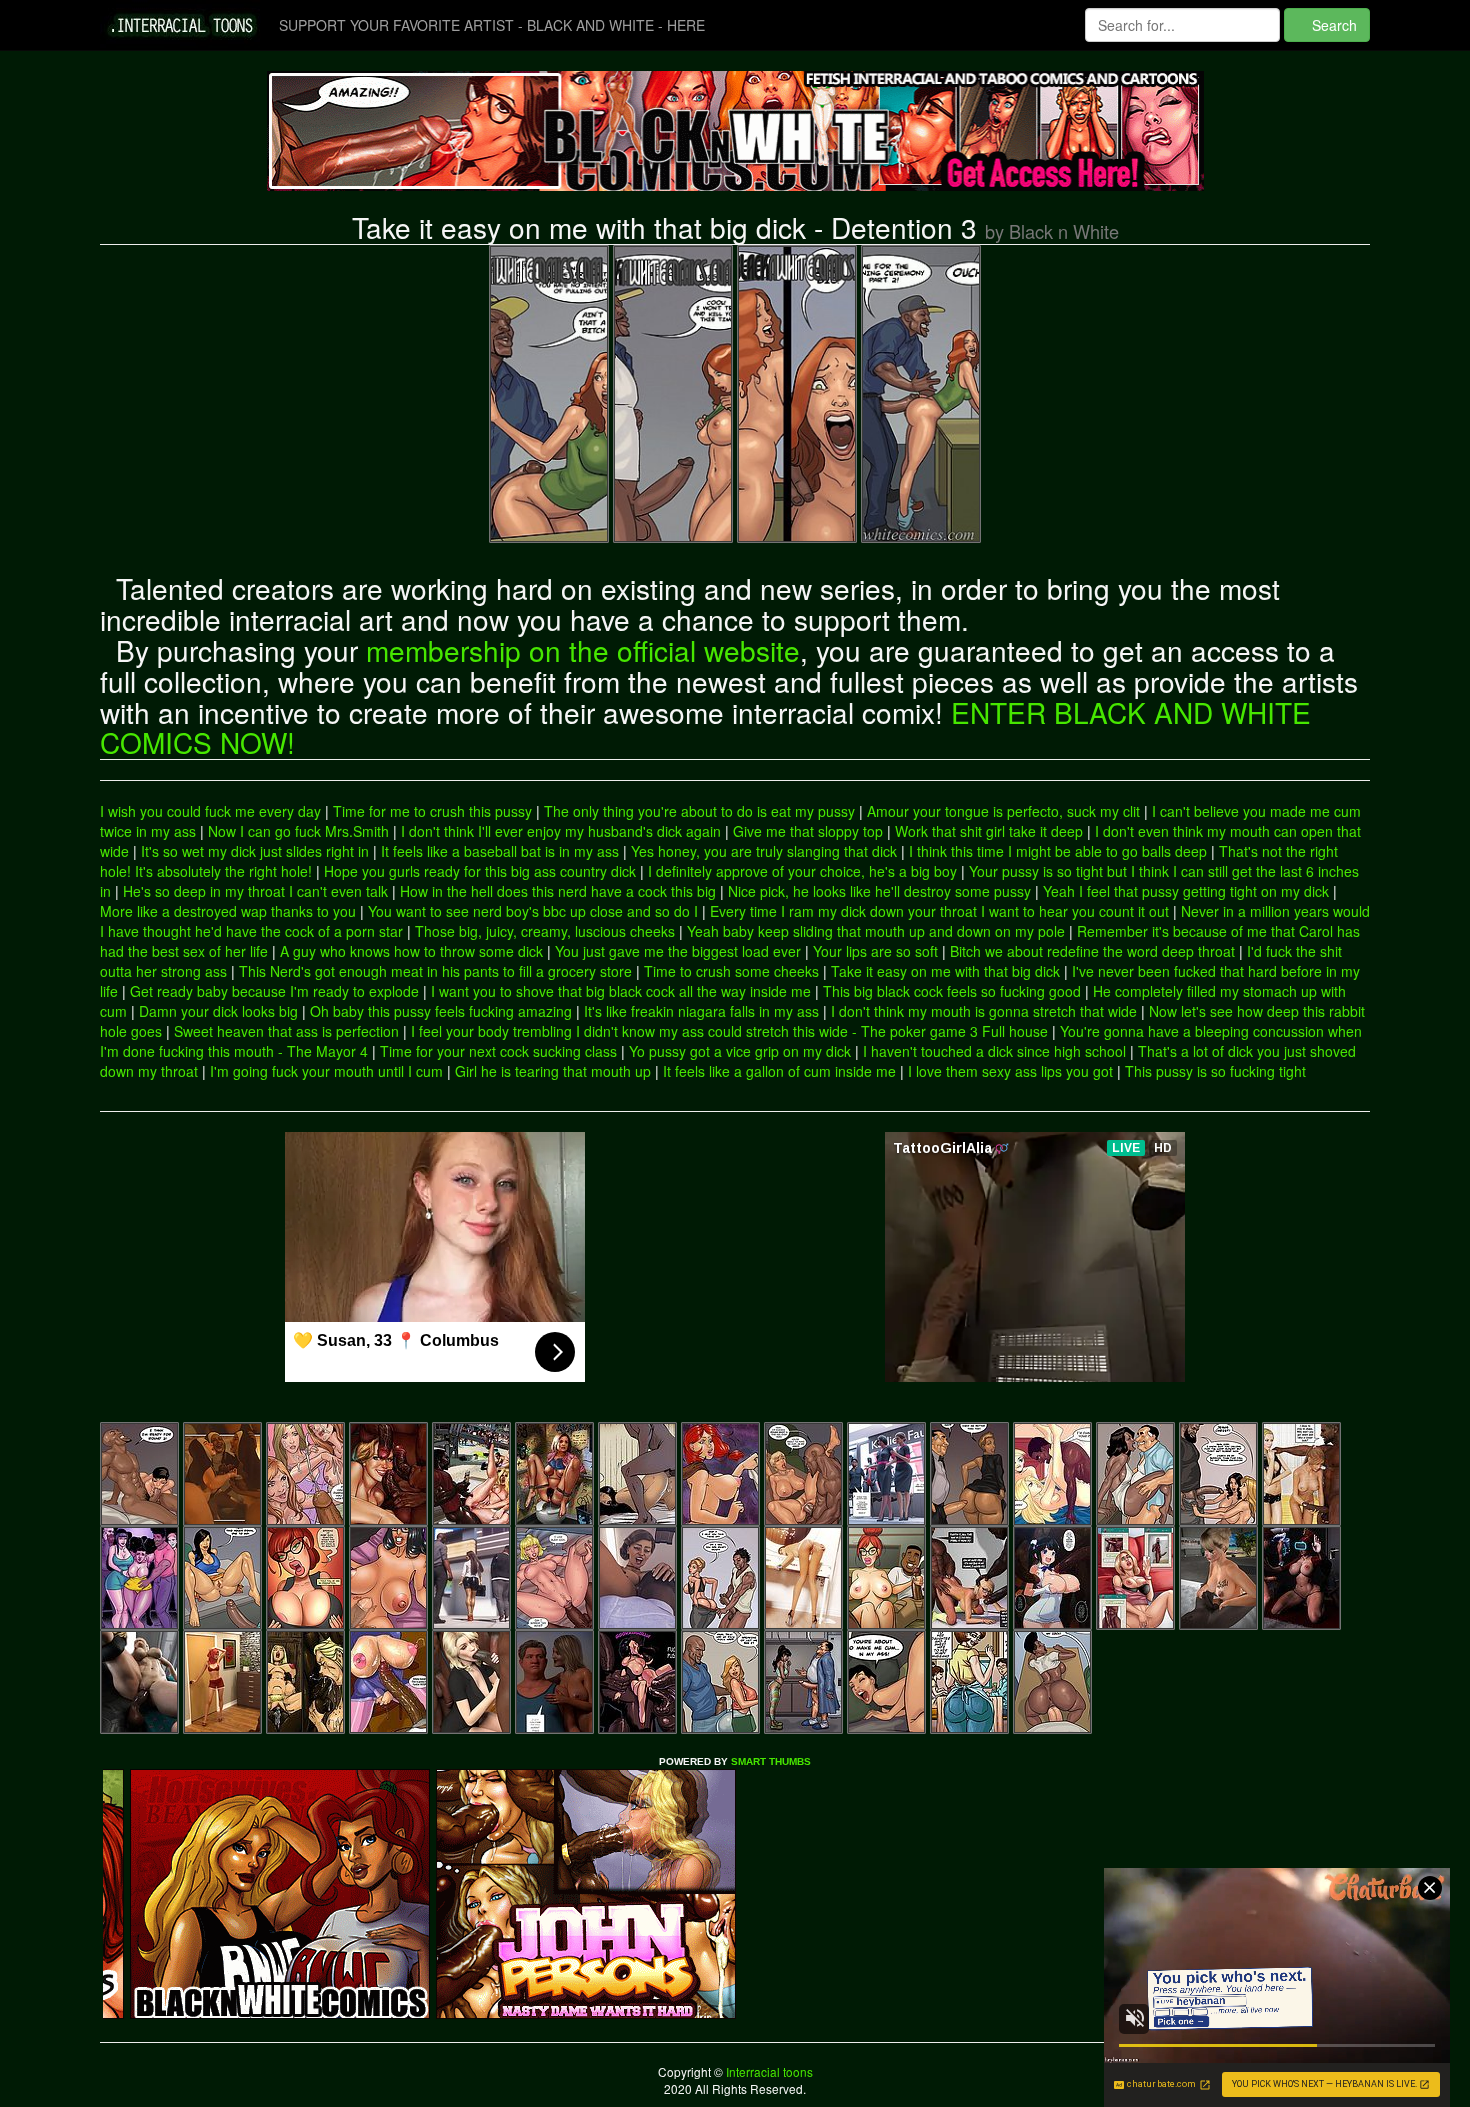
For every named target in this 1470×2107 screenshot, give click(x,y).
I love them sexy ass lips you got (1010, 1071)
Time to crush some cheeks (731, 971)
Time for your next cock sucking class (498, 1051)
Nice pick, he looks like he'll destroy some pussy (879, 891)
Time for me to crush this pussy (432, 811)
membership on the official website (583, 650)
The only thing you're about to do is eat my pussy (699, 811)
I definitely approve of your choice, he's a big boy (802, 871)
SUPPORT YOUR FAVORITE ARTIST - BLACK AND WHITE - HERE (492, 25)
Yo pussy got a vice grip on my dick (740, 1051)
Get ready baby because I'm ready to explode (274, 991)
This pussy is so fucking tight (1215, 1071)
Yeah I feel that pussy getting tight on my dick (1186, 891)
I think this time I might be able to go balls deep (1058, 851)
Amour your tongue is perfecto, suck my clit (1003, 811)
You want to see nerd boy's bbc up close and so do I (533, 911)
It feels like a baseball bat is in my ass (500, 851)
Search (1332, 25)
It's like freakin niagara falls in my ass (701, 1011)
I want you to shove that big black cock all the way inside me (621, 991)
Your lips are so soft (875, 951)
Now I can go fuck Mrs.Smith (298, 831)
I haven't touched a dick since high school (994, 1051)
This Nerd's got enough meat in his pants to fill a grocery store (435, 971)
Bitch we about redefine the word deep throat (1092, 951)
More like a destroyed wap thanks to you (228, 911)
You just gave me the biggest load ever (678, 951)
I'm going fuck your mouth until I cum (326, 1071)
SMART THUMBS (771, 1761)
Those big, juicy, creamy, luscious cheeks (545, 931)
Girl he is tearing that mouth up (553, 1071)
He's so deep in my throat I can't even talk (255, 891)
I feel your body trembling (491, 1031)
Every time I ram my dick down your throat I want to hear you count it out (939, 911)
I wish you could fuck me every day (210, 811)
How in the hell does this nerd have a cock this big (558, 891)
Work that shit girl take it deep (989, 831)
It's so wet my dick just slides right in (255, 851)
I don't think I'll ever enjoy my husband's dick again (561, 831)
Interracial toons (768, 2071)
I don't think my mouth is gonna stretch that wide (984, 1011)
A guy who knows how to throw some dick (411, 951)
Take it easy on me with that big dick (945, 971)
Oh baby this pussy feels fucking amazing (441, 1011)
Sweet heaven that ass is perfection (286, 1031)
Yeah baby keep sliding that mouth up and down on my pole (876, 931)
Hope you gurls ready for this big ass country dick (480, 871)
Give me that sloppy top (808, 831)
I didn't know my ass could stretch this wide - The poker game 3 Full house (812, 1031)
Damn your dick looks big (218, 1011)
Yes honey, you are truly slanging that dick (764, 851)
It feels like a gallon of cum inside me (779, 1071)
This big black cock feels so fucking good (952, 991)
